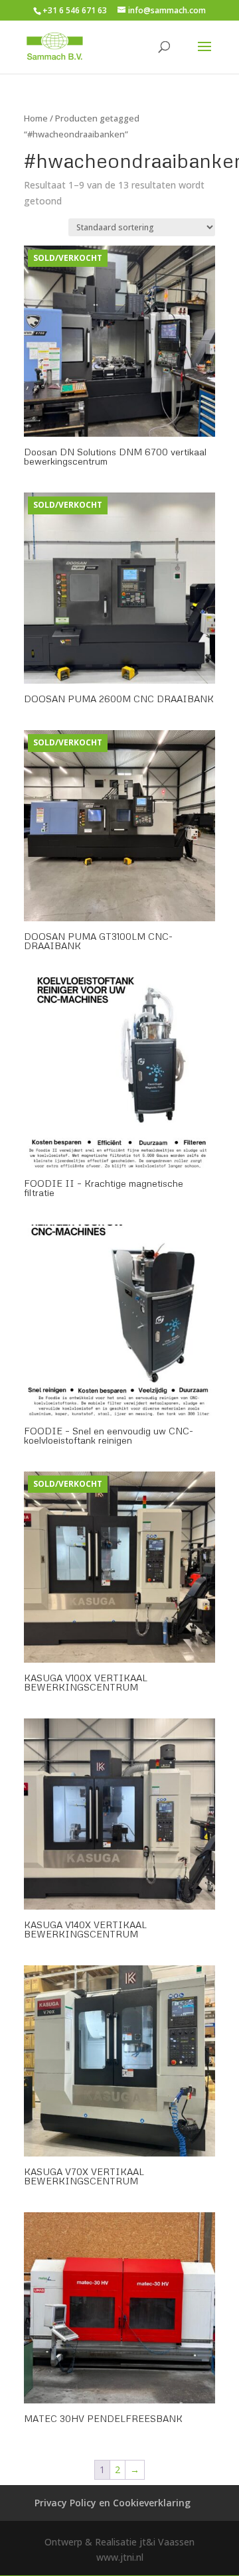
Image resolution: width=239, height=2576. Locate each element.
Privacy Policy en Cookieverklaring (113, 2503)
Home (36, 118)
